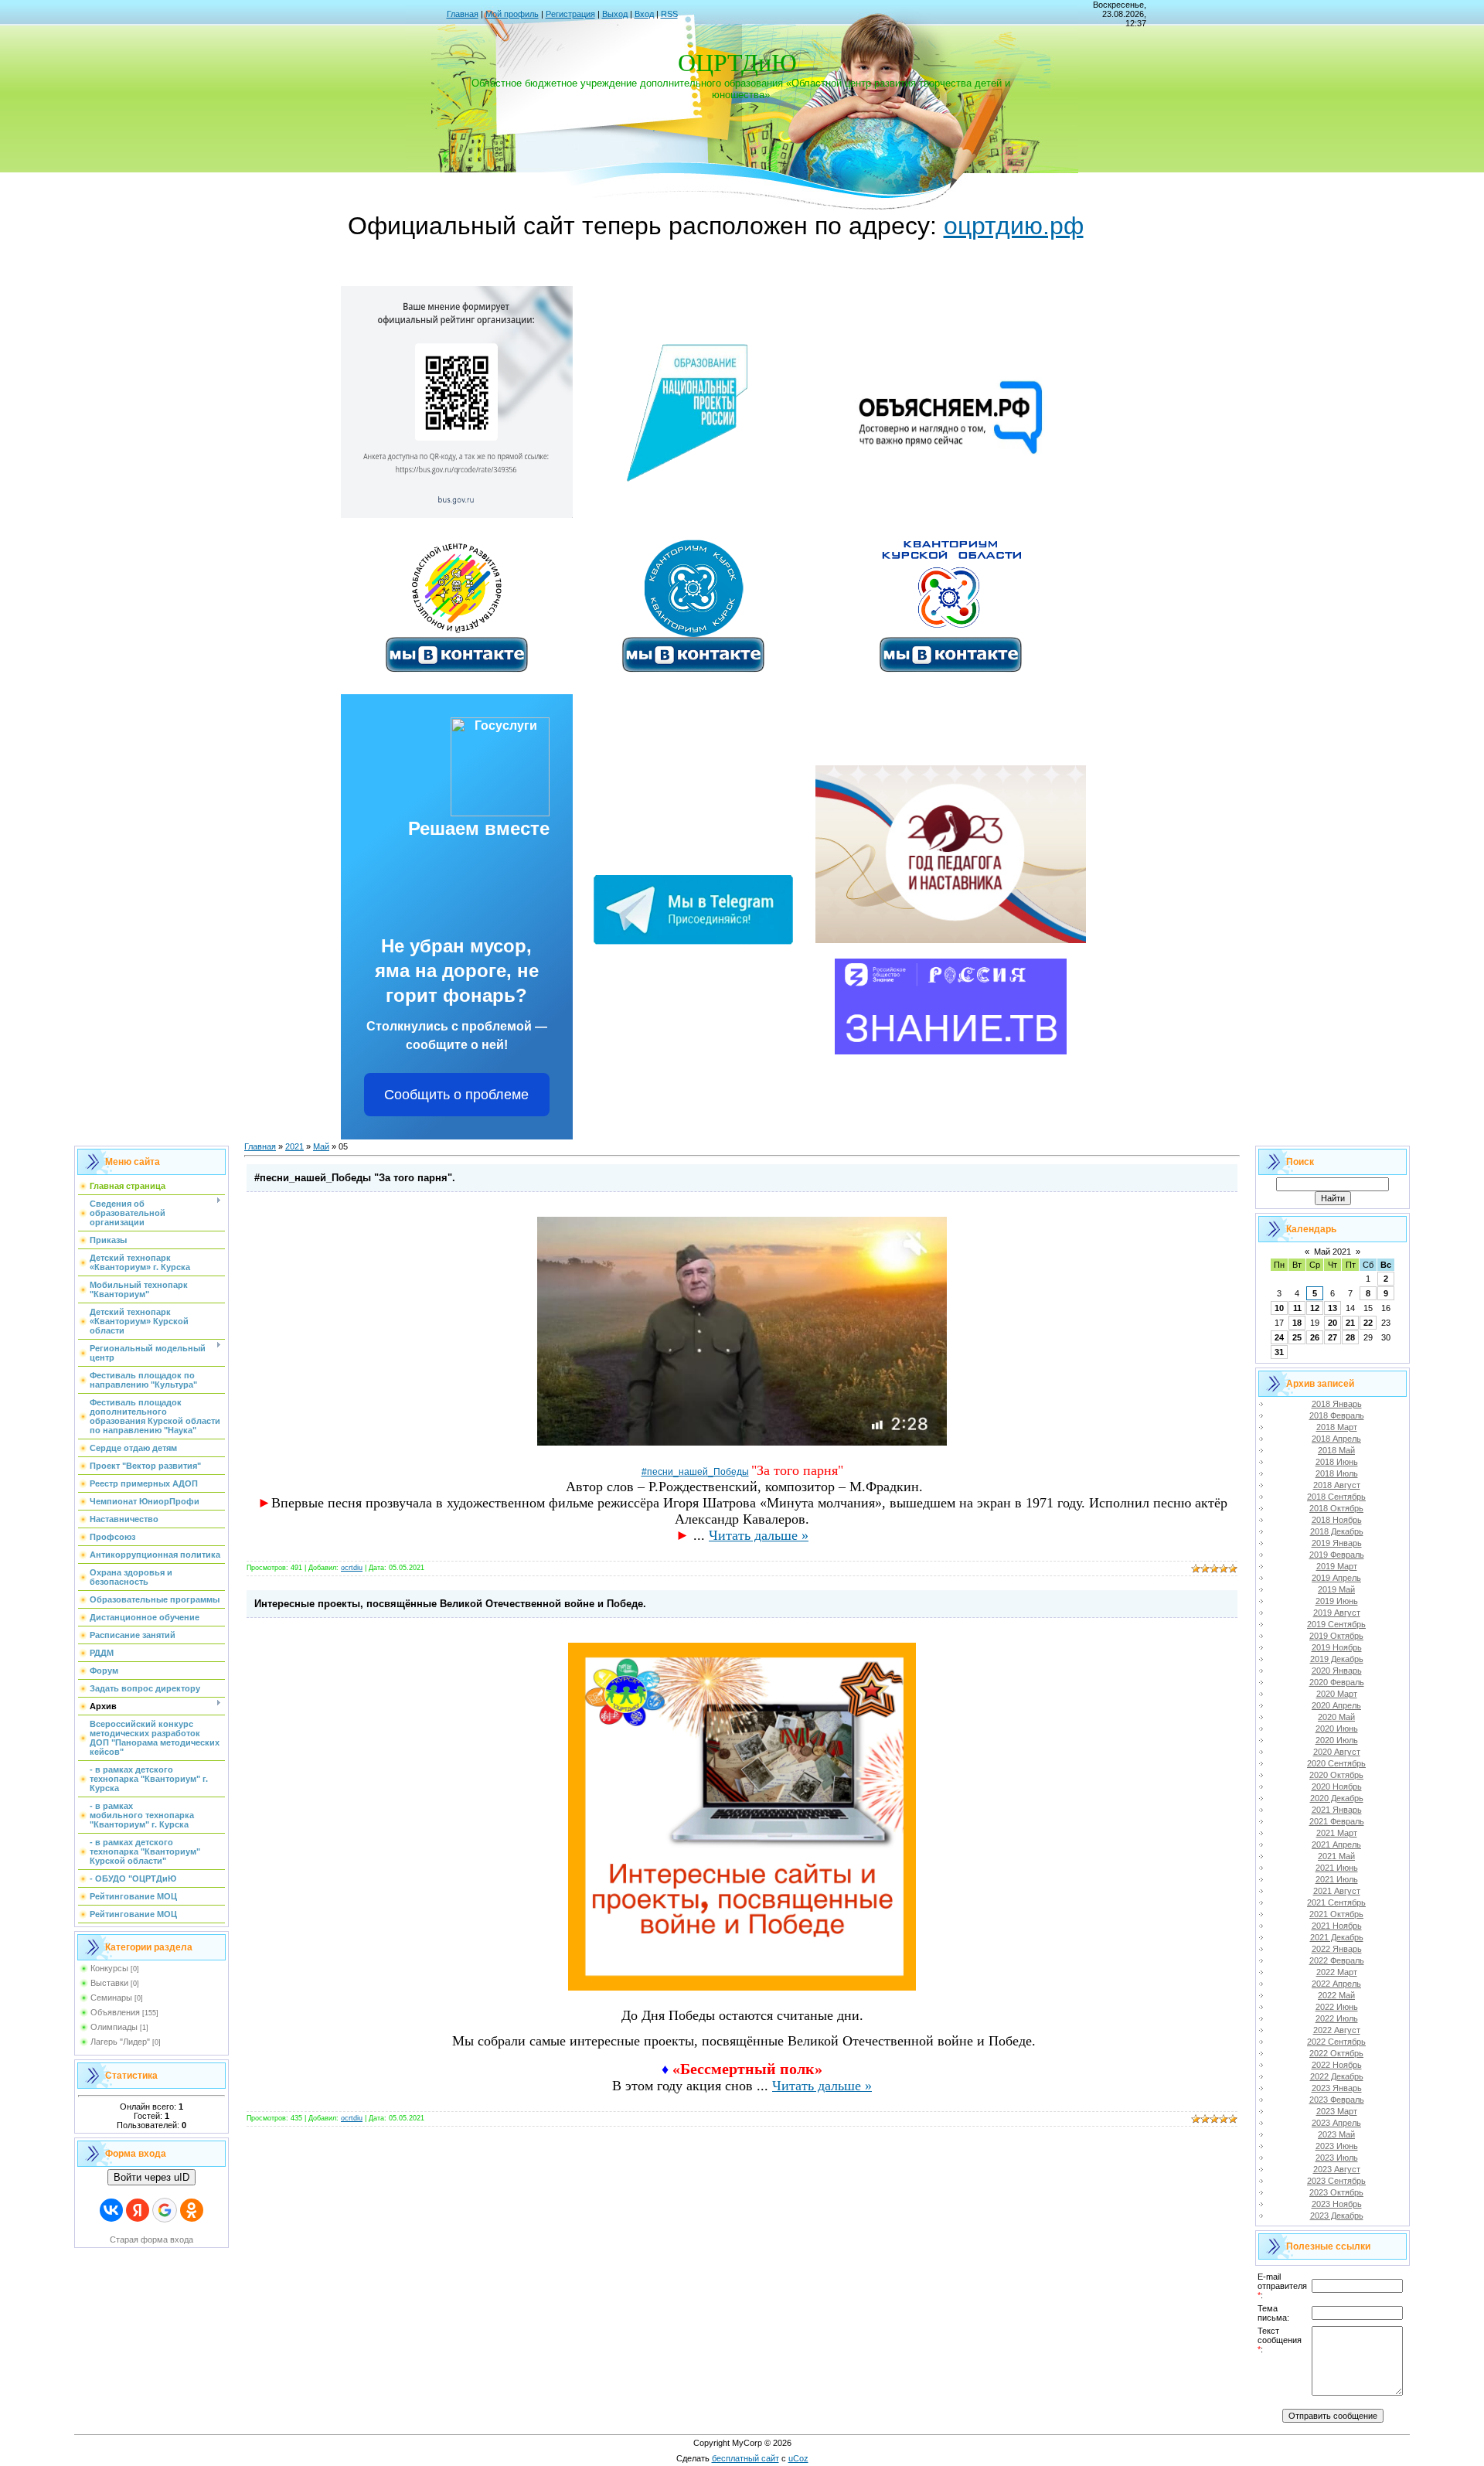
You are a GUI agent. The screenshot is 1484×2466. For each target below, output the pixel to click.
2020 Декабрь (1337, 1798)
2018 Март (1337, 1427)
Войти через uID (151, 2177)
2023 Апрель (1336, 2123)
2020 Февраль (1337, 1682)
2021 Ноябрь (1337, 1926)
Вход (644, 14)
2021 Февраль (1337, 1821)
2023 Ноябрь (1337, 2204)
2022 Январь (1337, 1949)
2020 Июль (1337, 1740)
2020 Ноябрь (1337, 1786)
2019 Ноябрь (1337, 1647)
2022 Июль (1337, 2018)
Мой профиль (512, 14)
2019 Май (1336, 1589)
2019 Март (1337, 1566)
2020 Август (1337, 1752)
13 (1333, 1308)
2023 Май (1336, 2134)
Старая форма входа (151, 2239)
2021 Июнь (1337, 1868)
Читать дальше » (759, 1535)
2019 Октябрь (1336, 1636)
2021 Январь (1337, 1810)
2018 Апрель (1336, 1439)
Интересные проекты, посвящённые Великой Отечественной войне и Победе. (450, 1604)
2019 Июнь (1337, 1601)
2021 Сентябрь (1336, 1902)
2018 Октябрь (1336, 1508)
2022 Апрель (1336, 1984)
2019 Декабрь (1337, 1659)
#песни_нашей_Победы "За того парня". (355, 1178)
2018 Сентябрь (1336, 1497)
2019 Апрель (1336, 1578)
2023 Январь (1337, 2088)
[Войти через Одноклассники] (192, 2210)
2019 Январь (1337, 1543)
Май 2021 (1333, 1252)
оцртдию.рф (1014, 226)
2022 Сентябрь (1336, 2042)
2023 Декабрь (1337, 2216)
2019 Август (1337, 1613)
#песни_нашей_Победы (695, 1472)
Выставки (109, 1983)
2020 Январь (1337, 1671)
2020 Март (1337, 1694)
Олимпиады (114, 2027)
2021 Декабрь (1337, 1937)
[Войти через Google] (165, 2210)
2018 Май (1336, 1450)
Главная (463, 14)
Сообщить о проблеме (456, 1095)
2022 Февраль (1337, 1960)
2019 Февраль (1337, 1555)
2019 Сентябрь (1336, 1624)
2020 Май (1336, 1717)
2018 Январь (1337, 1404)
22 (1368, 1323)
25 (1297, 1337)
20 (1333, 1323)
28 (1350, 1337)
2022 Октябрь (1336, 2053)
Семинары (111, 1998)
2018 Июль (1337, 1473)
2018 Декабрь (1337, 1531)
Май (321, 1146)
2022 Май (1336, 1995)
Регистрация (570, 14)
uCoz (798, 2458)
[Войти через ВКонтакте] (111, 2210)
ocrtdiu (352, 1568)
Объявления (115, 2012)
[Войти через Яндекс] (138, 2210)
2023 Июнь (1337, 2146)
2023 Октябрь (1336, 2192)
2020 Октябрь (1336, 1775)
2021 (294, 1146)
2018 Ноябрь (1337, 1520)
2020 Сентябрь (1336, 1763)
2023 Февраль (1337, 2100)
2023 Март (1337, 2111)
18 (1297, 1323)
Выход (615, 14)
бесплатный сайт (745, 2458)
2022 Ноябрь (1337, 2065)
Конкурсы (109, 1968)
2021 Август (1337, 1891)
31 (1279, 1352)
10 (1279, 1308)
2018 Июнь (1337, 1462)
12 (1315, 1308)
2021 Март (1337, 1833)
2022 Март (1337, 1972)
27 (1333, 1337)
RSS (669, 14)
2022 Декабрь (1337, 2076)
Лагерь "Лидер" (120, 2042)
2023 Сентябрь (1336, 2181)
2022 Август (1337, 2030)
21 (1350, 1323)
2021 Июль (1337, 1879)
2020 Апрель (1336, 1705)
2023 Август (1337, 2169)
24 (1279, 1337)
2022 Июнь (1337, 2007)
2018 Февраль (1337, 1415)
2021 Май (1336, 1856)
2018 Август (1337, 1485)
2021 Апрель (1336, 1844)
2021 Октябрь (1336, 1914)
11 (1297, 1308)
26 (1315, 1337)
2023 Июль (1337, 2158)
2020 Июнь (1337, 1729)
